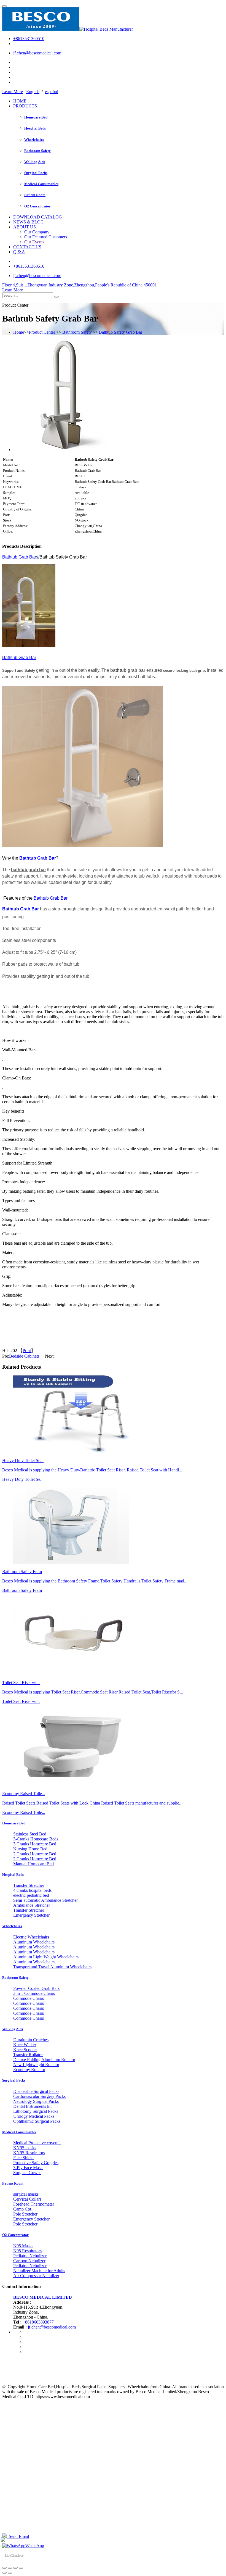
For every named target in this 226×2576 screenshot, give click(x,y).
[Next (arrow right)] (10, 2573)
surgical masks (26, 2194)
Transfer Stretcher (29, 1885)
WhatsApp (35, 2546)
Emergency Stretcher (31, 1915)
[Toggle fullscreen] (15, 2568)
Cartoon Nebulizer (29, 2261)
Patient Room (35, 195)
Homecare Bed (36, 117)
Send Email (18, 2536)
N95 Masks (23, 2246)
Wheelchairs (34, 140)
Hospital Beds (35, 128)
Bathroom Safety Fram (22, 1590)
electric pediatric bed (31, 1895)
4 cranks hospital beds (32, 1890)
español (52, 92)
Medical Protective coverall (37, 2143)
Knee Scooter (25, 2050)
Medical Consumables (41, 184)
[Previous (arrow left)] (4, 2573)
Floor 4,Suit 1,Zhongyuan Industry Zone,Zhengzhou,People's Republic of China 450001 (80, 285)
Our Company (37, 232)
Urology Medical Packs (34, 2116)
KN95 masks (25, 2148)
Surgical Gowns (27, 2173)
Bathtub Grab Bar (19, 557)
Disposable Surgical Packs (36, 2091)
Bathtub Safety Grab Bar (121, 332)
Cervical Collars (27, 2199)
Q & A (19, 252)
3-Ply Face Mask (28, 2168)
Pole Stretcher (25, 2214)
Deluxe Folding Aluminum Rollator (44, 2060)
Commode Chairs (29, 1998)
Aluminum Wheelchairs (34, 1942)
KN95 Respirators (29, 2153)
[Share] (10, 2568)
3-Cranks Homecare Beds (36, 1839)
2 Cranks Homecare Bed (35, 1854)
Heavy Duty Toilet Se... (23, 1479)
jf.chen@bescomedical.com (37, 53)
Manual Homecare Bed (33, 1864)
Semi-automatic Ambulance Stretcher (45, 1900)
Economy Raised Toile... (24, 1812)
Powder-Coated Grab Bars (36, 1988)
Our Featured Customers (46, 237)
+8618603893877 (38, 2322)
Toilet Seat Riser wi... (21, 1701)
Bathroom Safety (37, 151)
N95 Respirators (27, 2251)
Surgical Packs (36, 173)
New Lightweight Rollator (36, 2065)
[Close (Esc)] (4, 2568)
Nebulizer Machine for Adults (39, 2271)
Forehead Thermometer (34, 2204)
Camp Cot (22, 2209)
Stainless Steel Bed (30, 1834)
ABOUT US (25, 227)
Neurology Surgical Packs (36, 2101)
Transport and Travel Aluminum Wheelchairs (52, 1967)
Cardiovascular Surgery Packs (39, 2096)
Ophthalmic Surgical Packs (37, 2121)
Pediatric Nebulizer (30, 2256)
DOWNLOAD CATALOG (38, 217)
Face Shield (23, 2158)
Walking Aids (35, 162)
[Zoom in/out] (21, 2568)
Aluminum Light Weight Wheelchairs (46, 1957)
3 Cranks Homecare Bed (35, 1844)
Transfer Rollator (28, 2055)
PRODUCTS (25, 106)
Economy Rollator (29, 2070)
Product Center (42, 332)
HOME (20, 101)
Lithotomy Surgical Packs (36, 2111)
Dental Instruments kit (32, 2106)
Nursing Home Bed (30, 1849)
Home (19, 332)
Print (27, 1351)
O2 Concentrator (37, 206)
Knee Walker (25, 2045)
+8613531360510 (29, 39)
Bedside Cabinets (24, 1356)
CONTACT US (27, 247)
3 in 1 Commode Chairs (34, 1993)
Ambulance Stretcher (32, 1905)
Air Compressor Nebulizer (36, 2276)
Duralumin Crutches (31, 2040)
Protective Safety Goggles (36, 2163)
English (33, 92)
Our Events (34, 242)
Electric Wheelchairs (31, 1937)
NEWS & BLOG (29, 222)
